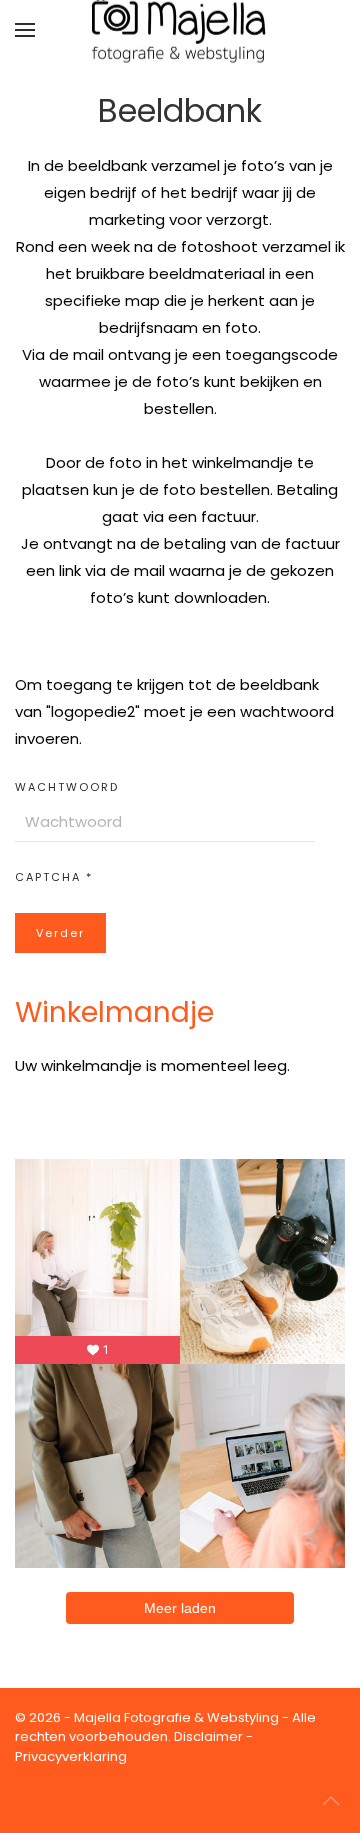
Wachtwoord (67, 787)
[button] (25, 30)
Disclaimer (208, 1736)
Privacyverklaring (71, 1756)
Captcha (54, 877)
